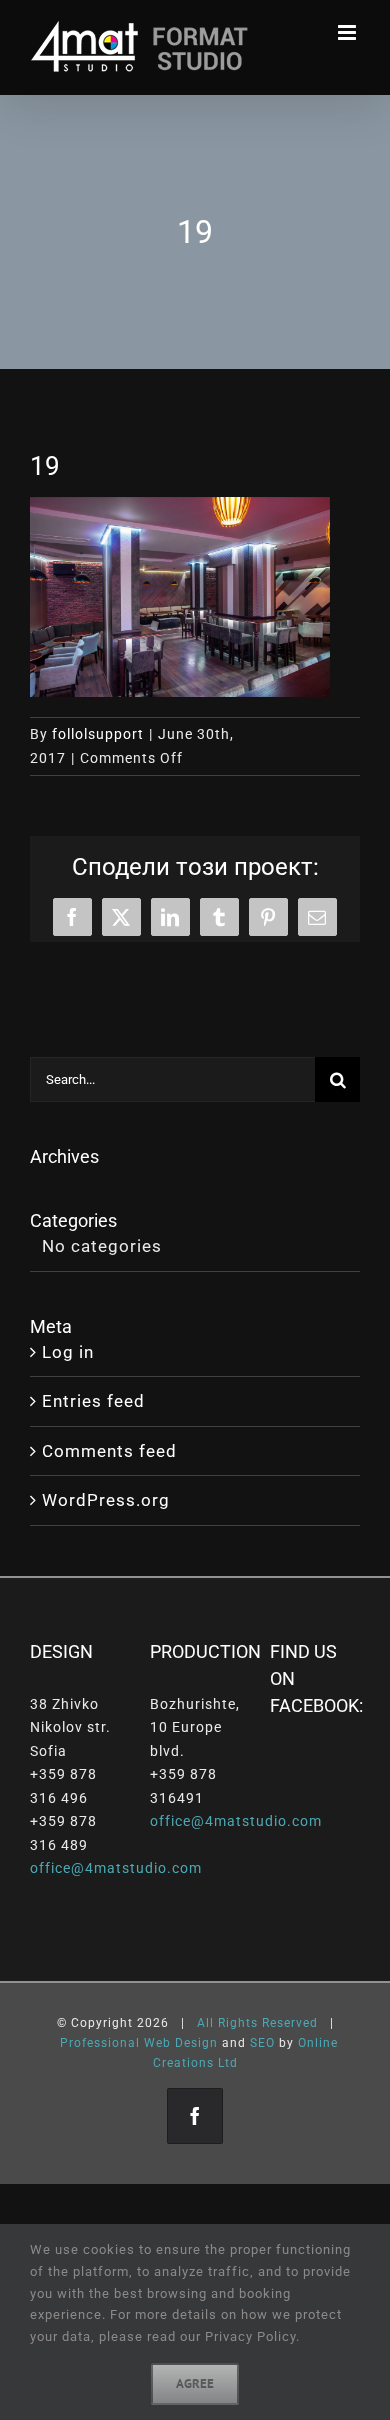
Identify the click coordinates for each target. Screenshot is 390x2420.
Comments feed (109, 1451)
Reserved (290, 2023)
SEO (262, 2043)
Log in (68, 1352)
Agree (195, 2383)
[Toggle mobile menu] (349, 32)
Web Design (181, 2043)
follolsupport (98, 734)
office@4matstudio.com (116, 1868)
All (205, 2023)
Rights (238, 2023)
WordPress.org (106, 1500)
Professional (100, 2043)
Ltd (228, 2063)
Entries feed (93, 1401)
